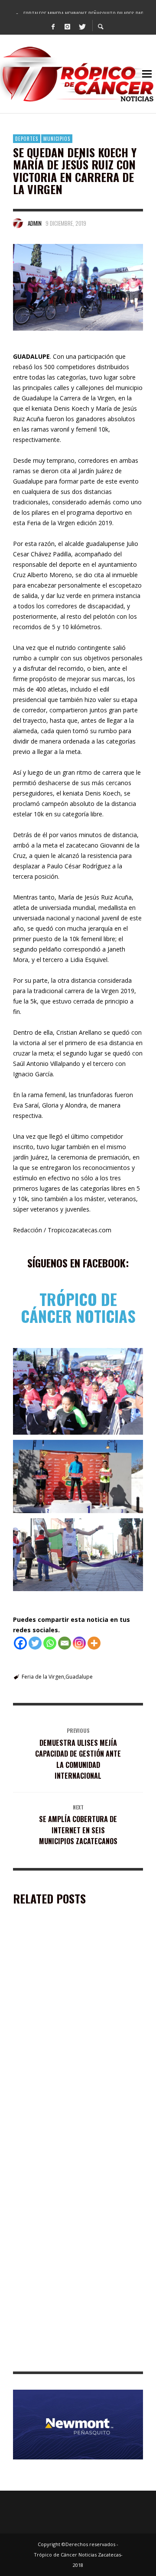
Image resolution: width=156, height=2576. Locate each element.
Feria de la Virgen (43, 1677)
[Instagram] (68, 26)
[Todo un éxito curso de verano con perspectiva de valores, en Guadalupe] (64, 2202)
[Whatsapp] (50, 1643)
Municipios (57, 139)
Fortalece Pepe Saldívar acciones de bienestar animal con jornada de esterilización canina (67, 2139)
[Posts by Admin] (18, 223)
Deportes (27, 139)
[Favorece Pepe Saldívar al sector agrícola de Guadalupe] (64, 2310)
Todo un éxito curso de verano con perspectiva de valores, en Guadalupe (69, 2251)
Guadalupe (79, 1677)
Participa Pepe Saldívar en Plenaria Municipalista (67, 2028)
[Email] (65, 1643)
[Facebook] (53, 26)
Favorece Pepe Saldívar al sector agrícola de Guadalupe (78, 2359)
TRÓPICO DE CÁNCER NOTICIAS (78, 1307)
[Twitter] (82, 26)
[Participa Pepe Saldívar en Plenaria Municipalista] (64, 1979)
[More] (94, 1643)
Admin (35, 223)
